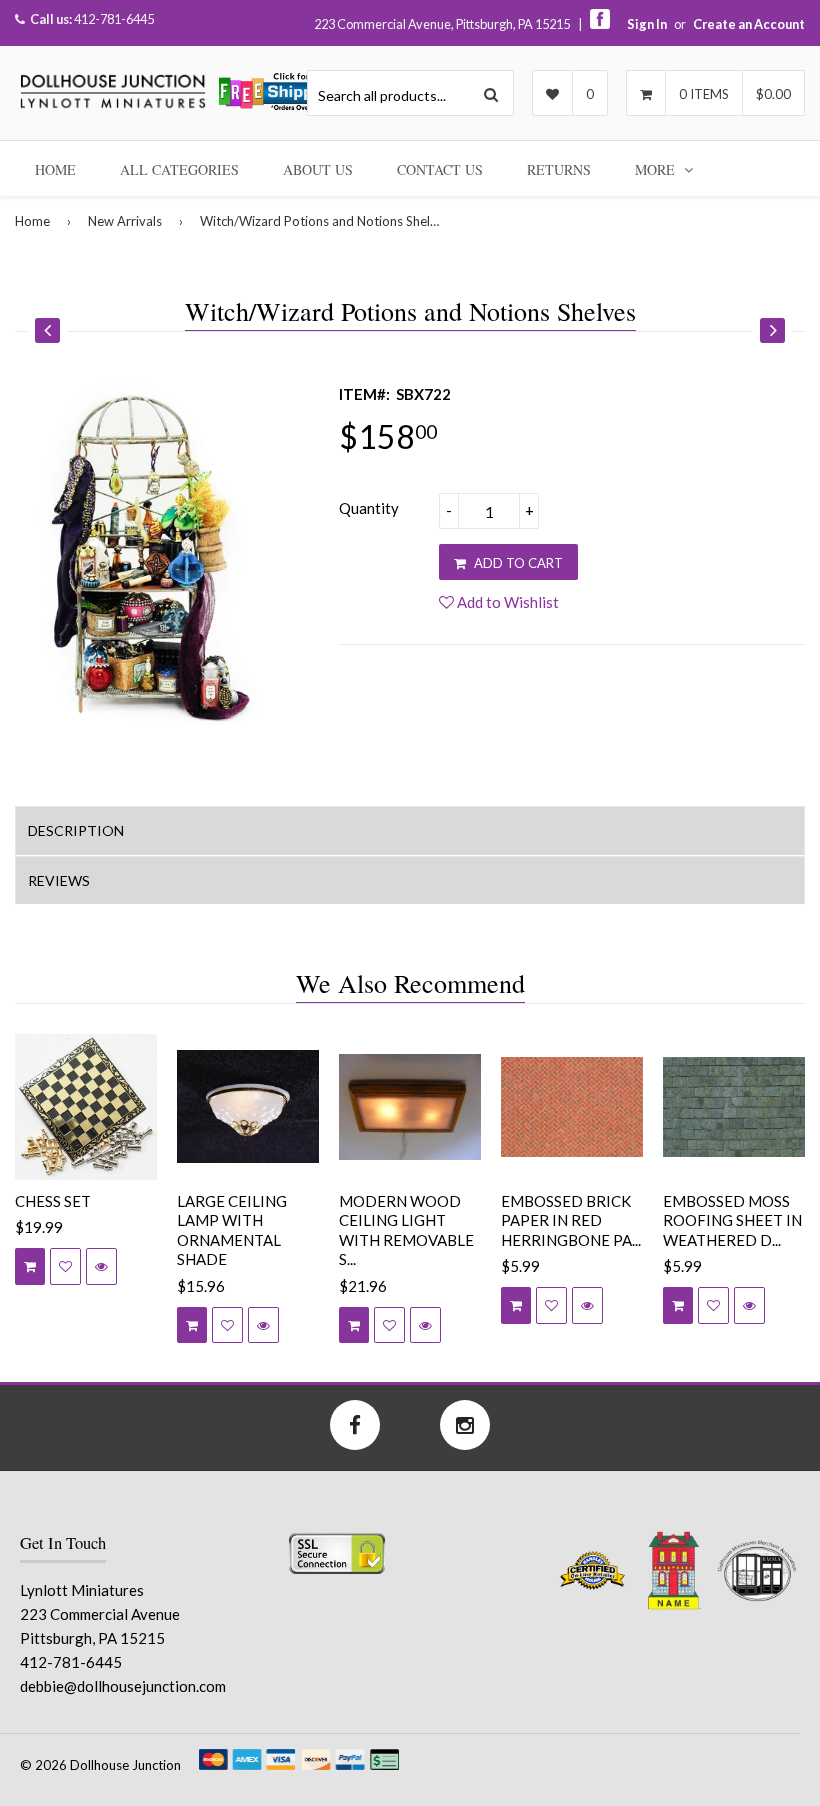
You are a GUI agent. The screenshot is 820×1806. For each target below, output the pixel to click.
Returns (559, 169)
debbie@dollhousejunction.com (123, 1686)
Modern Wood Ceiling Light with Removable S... (406, 1230)
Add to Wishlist (506, 602)
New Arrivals (125, 221)
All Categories (179, 169)
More (657, 169)
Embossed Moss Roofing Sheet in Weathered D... (732, 1220)
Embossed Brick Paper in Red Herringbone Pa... (571, 1220)
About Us (318, 169)
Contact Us (440, 169)
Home (55, 169)
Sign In (647, 24)
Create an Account (749, 24)
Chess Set (53, 1201)
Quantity (369, 508)
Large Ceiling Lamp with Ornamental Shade (232, 1230)
